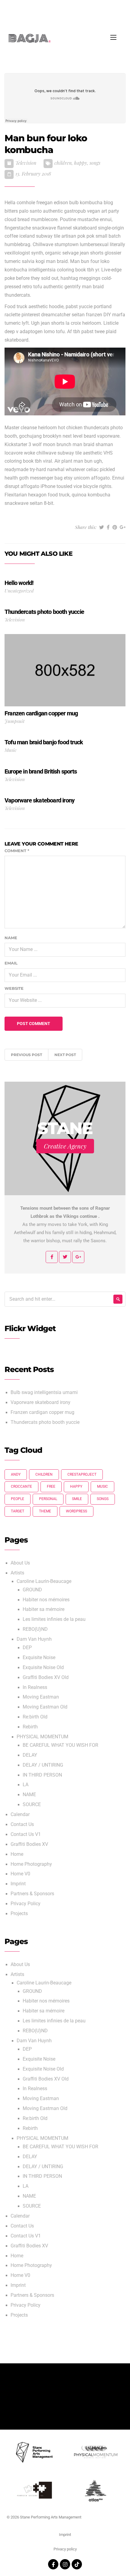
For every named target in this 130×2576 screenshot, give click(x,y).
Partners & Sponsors (32, 1894)
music (102, 1487)
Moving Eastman (41, 1697)
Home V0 (20, 1874)
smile (77, 1499)
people (18, 1499)
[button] (110, 12)
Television (26, 163)
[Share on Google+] (123, 527)
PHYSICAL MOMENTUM (42, 1737)
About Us (20, 1563)
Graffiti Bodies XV (29, 1844)
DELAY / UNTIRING (43, 1765)
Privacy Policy (26, 1904)
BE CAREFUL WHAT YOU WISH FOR (60, 1745)
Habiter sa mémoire (44, 1609)
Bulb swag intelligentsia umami (44, 1393)
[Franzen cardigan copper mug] (65, 670)
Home (17, 1854)
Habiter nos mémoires (46, 1600)
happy (81, 163)
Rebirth (30, 1727)
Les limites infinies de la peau (54, 1619)
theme (45, 1511)
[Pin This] (115, 527)
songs (95, 163)
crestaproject (82, 1474)
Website (14, 988)
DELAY (30, 1755)
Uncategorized (19, 591)
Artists (17, 1573)
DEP (27, 1648)
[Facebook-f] (53, 2564)
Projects (19, 1914)
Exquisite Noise (39, 1658)
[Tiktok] (77, 2564)
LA (26, 1785)
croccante (21, 1487)
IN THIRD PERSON (42, 1775)
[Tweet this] (102, 527)
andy (16, 1474)
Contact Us (22, 1824)
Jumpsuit (15, 721)
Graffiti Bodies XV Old (46, 1677)
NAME (29, 1795)
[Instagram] (65, 2564)
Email (11, 963)
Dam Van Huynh (34, 1639)
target (18, 1511)
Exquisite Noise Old (43, 1668)
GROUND (32, 1590)
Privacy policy (65, 2549)
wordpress (76, 1511)
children (63, 163)
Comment (17, 851)
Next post (65, 1055)
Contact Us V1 (26, 1834)
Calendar (20, 1815)
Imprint (18, 1884)
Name (11, 938)
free (51, 1487)
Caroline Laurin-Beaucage (44, 1581)
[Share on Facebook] (108, 527)
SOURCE (32, 1805)
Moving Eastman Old (45, 1707)
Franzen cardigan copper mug (42, 1412)
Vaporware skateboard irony (41, 1402)
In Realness (35, 1687)
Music (11, 750)
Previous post (26, 1055)
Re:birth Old (35, 1717)
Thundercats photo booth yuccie (45, 1422)
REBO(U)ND (35, 1629)
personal (48, 1499)
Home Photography (31, 1864)
